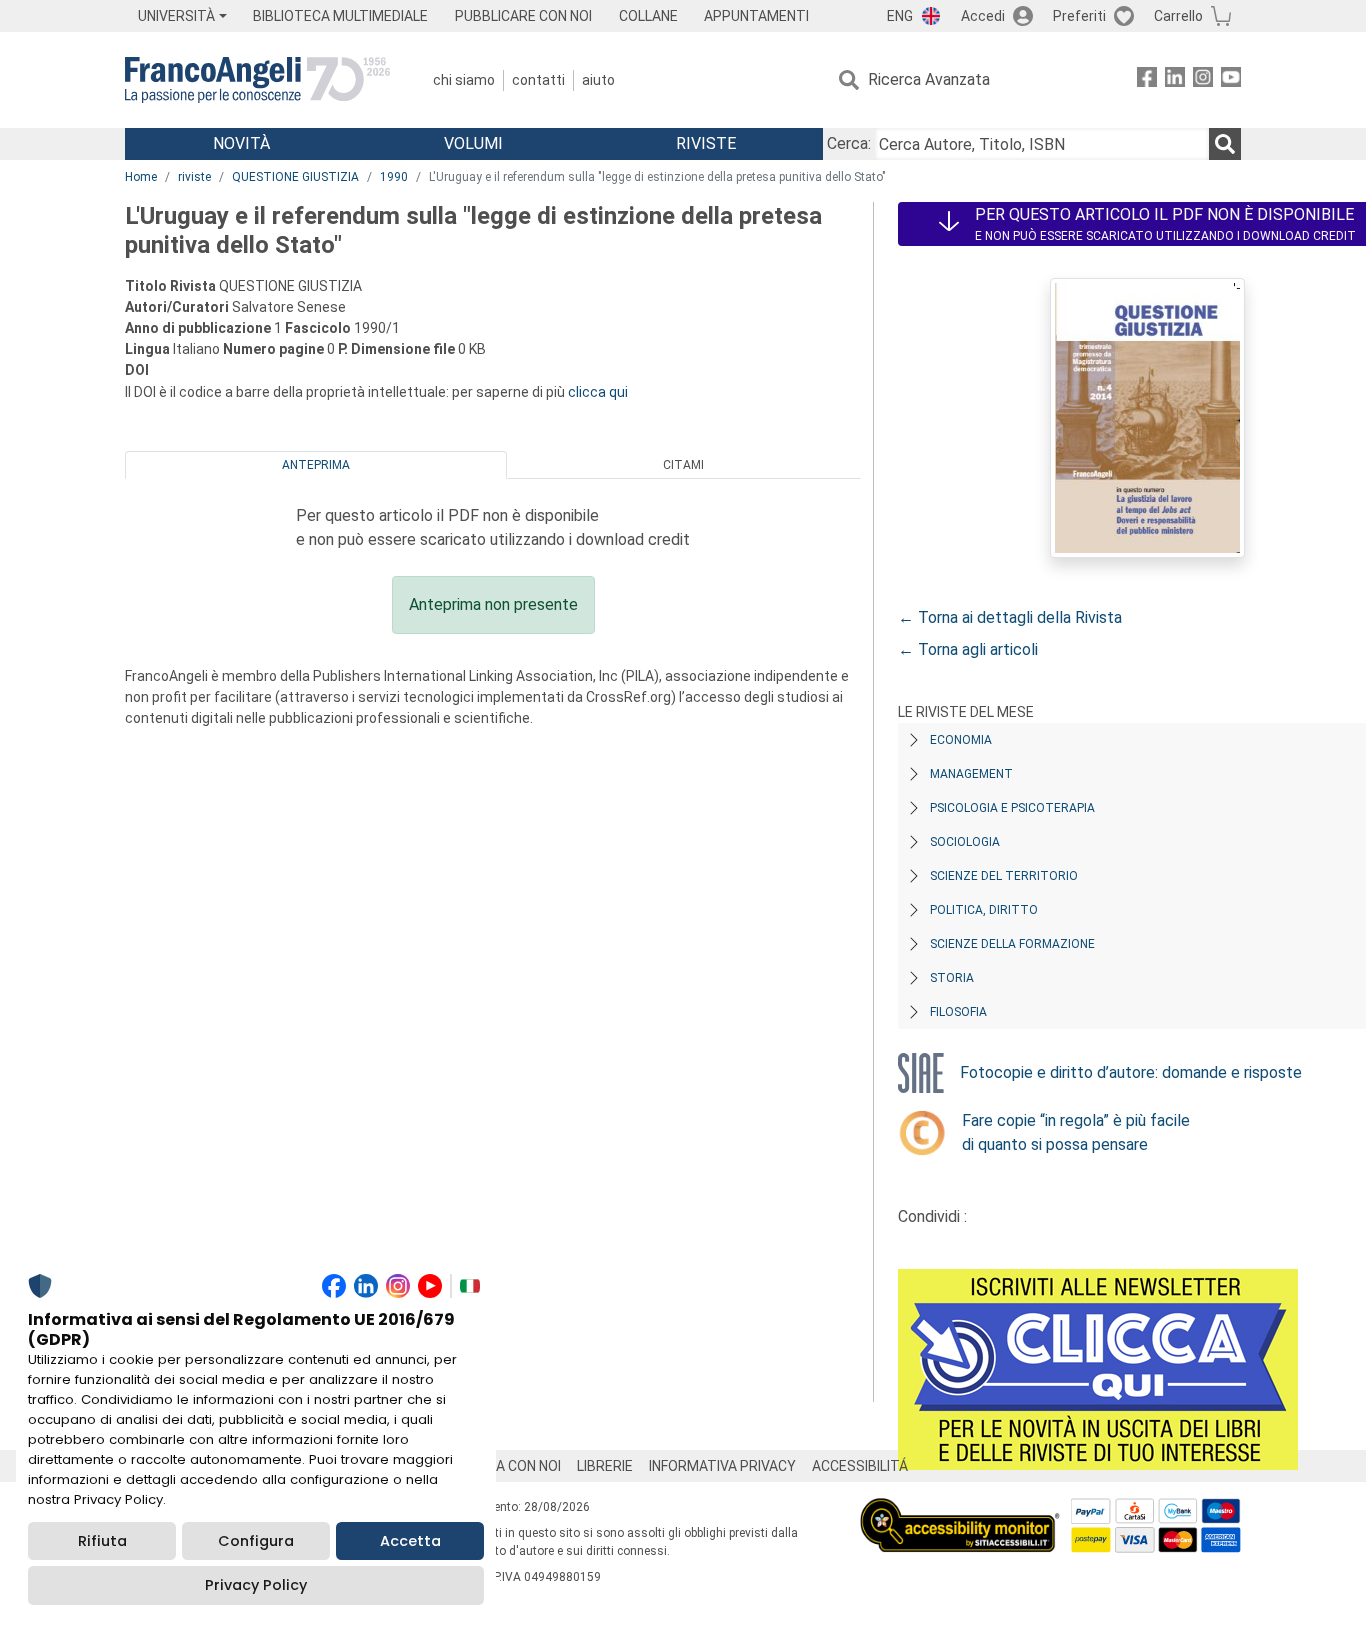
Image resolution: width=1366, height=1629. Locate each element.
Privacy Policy (256, 1585)
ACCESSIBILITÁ (860, 1466)
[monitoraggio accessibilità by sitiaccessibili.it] (960, 1509)
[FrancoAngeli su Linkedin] (1175, 80)
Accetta (410, 1541)
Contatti (538, 80)
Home (141, 177)
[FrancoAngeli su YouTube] (1231, 80)
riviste (194, 177)
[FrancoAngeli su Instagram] (1203, 80)
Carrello (1178, 16)
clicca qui (598, 392)
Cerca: (849, 143)
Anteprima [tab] (316, 465)
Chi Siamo (464, 80)
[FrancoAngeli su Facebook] (1147, 80)
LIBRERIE (605, 1466)
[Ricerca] (1225, 144)
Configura (256, 1541)
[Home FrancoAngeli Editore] (257, 80)
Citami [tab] (683, 465)
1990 (394, 177)
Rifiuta (102, 1541)
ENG (900, 16)
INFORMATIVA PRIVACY (722, 1466)
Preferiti (1079, 16)
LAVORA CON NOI (507, 1466)
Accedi (983, 16)
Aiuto (598, 80)
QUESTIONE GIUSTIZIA (295, 177)
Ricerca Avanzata (929, 79)
